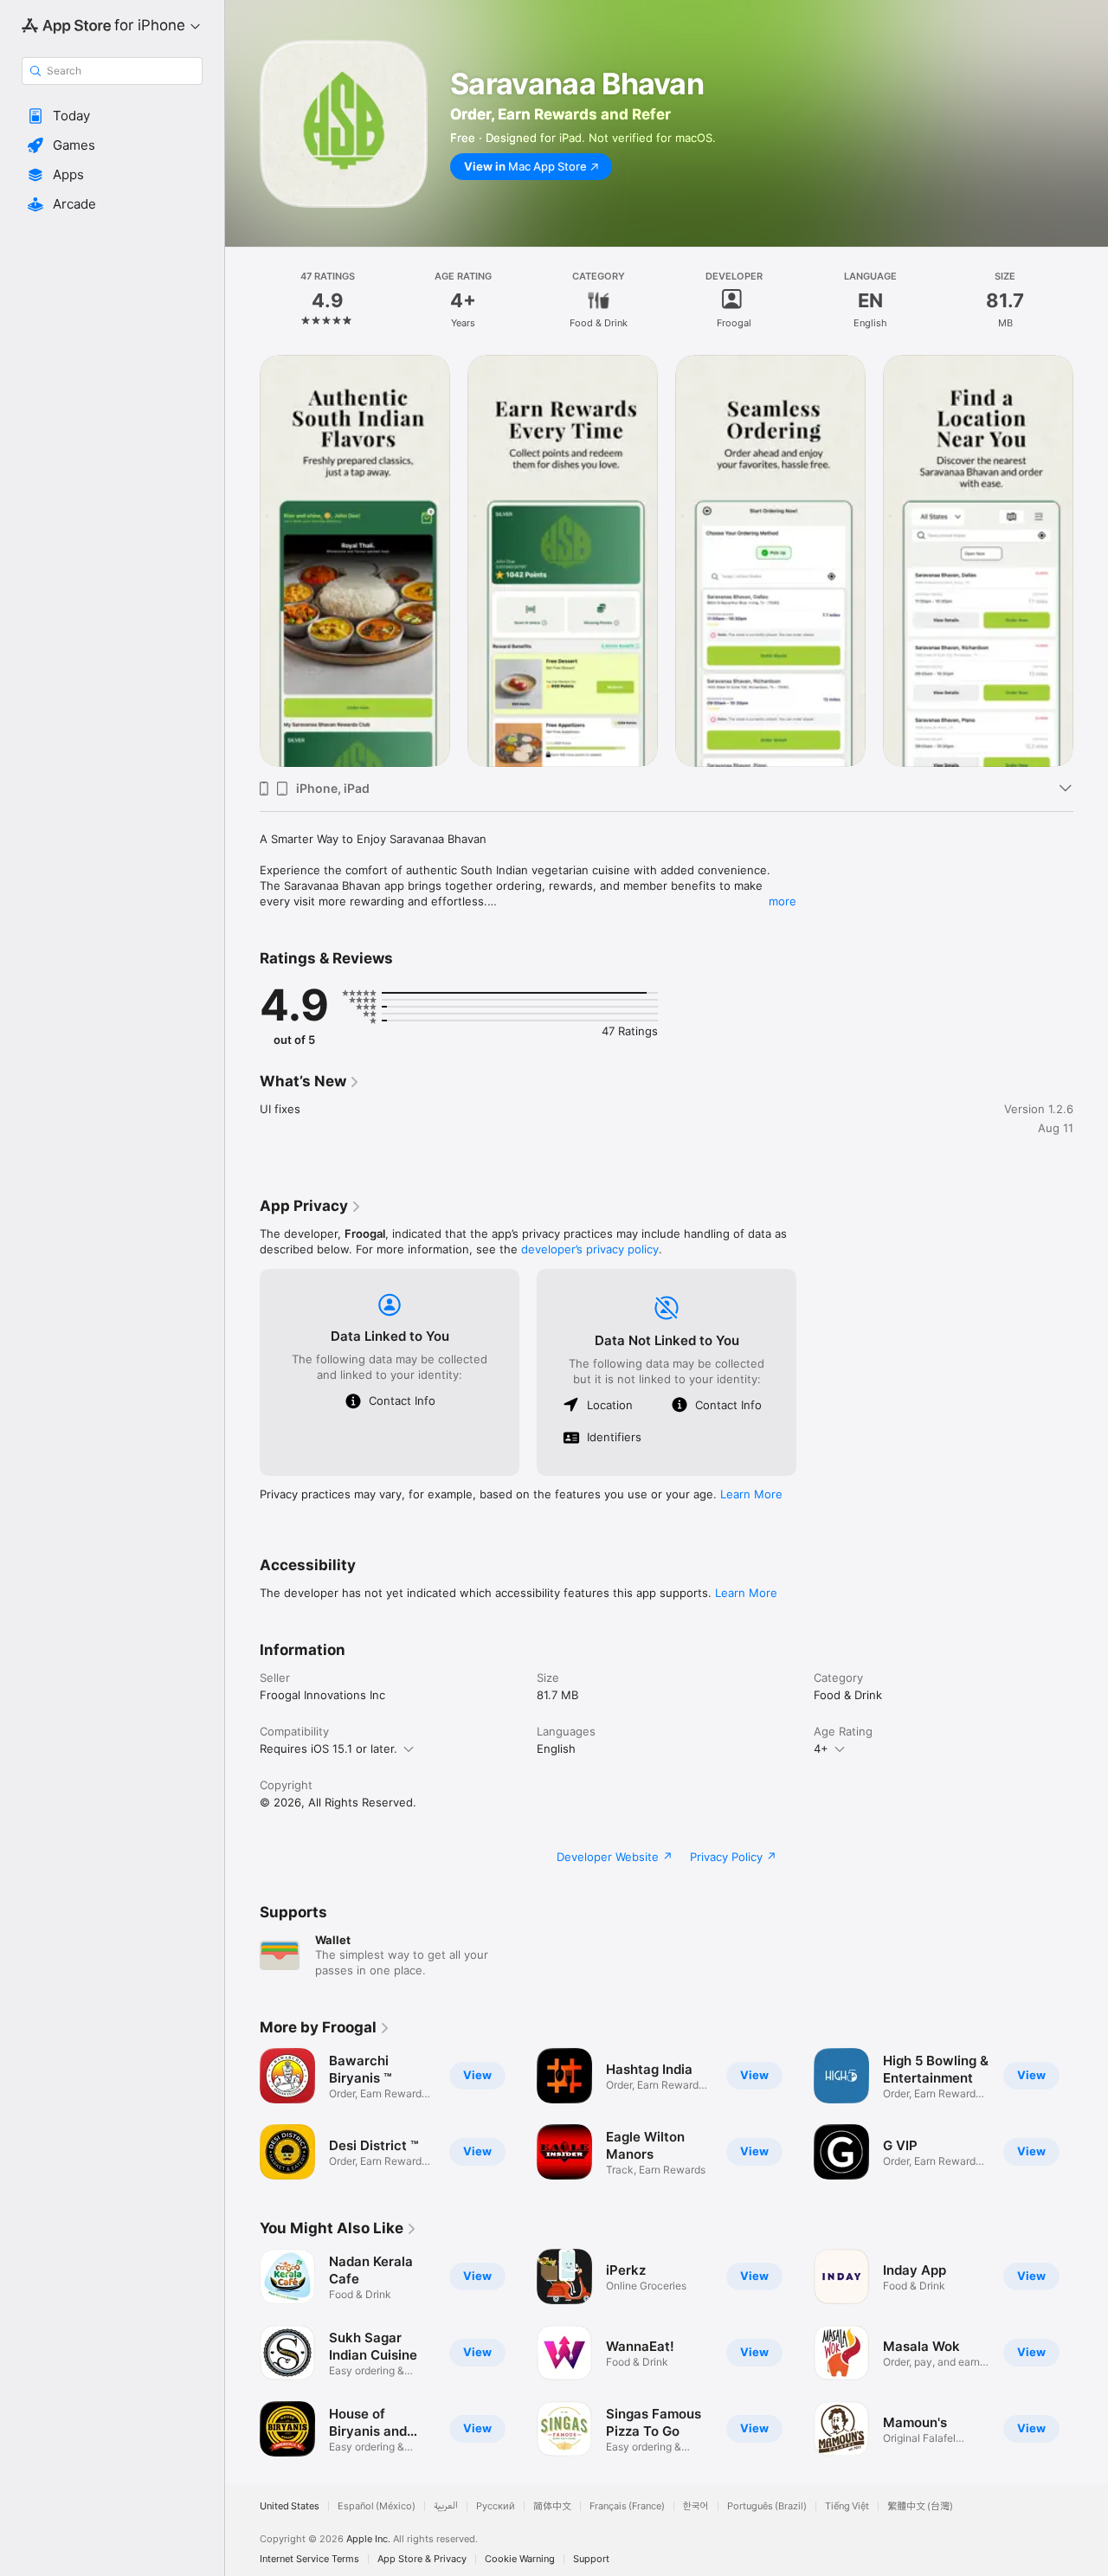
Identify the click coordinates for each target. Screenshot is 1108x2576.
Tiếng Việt (847, 2506)
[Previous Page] (242, 561)
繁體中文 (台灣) (920, 2506)
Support (591, 2559)
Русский (496, 2506)
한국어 (696, 2506)
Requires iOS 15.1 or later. (329, 1748)
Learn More (751, 1494)
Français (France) (627, 2506)
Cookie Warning (520, 2559)
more (783, 901)
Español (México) (377, 2506)
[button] (112, 116)
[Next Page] (1091, 561)
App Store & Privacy (422, 2559)
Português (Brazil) (767, 2506)
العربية (446, 2506)
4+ (821, 1748)
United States (290, 2506)
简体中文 (552, 2506)
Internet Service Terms (309, 2559)
